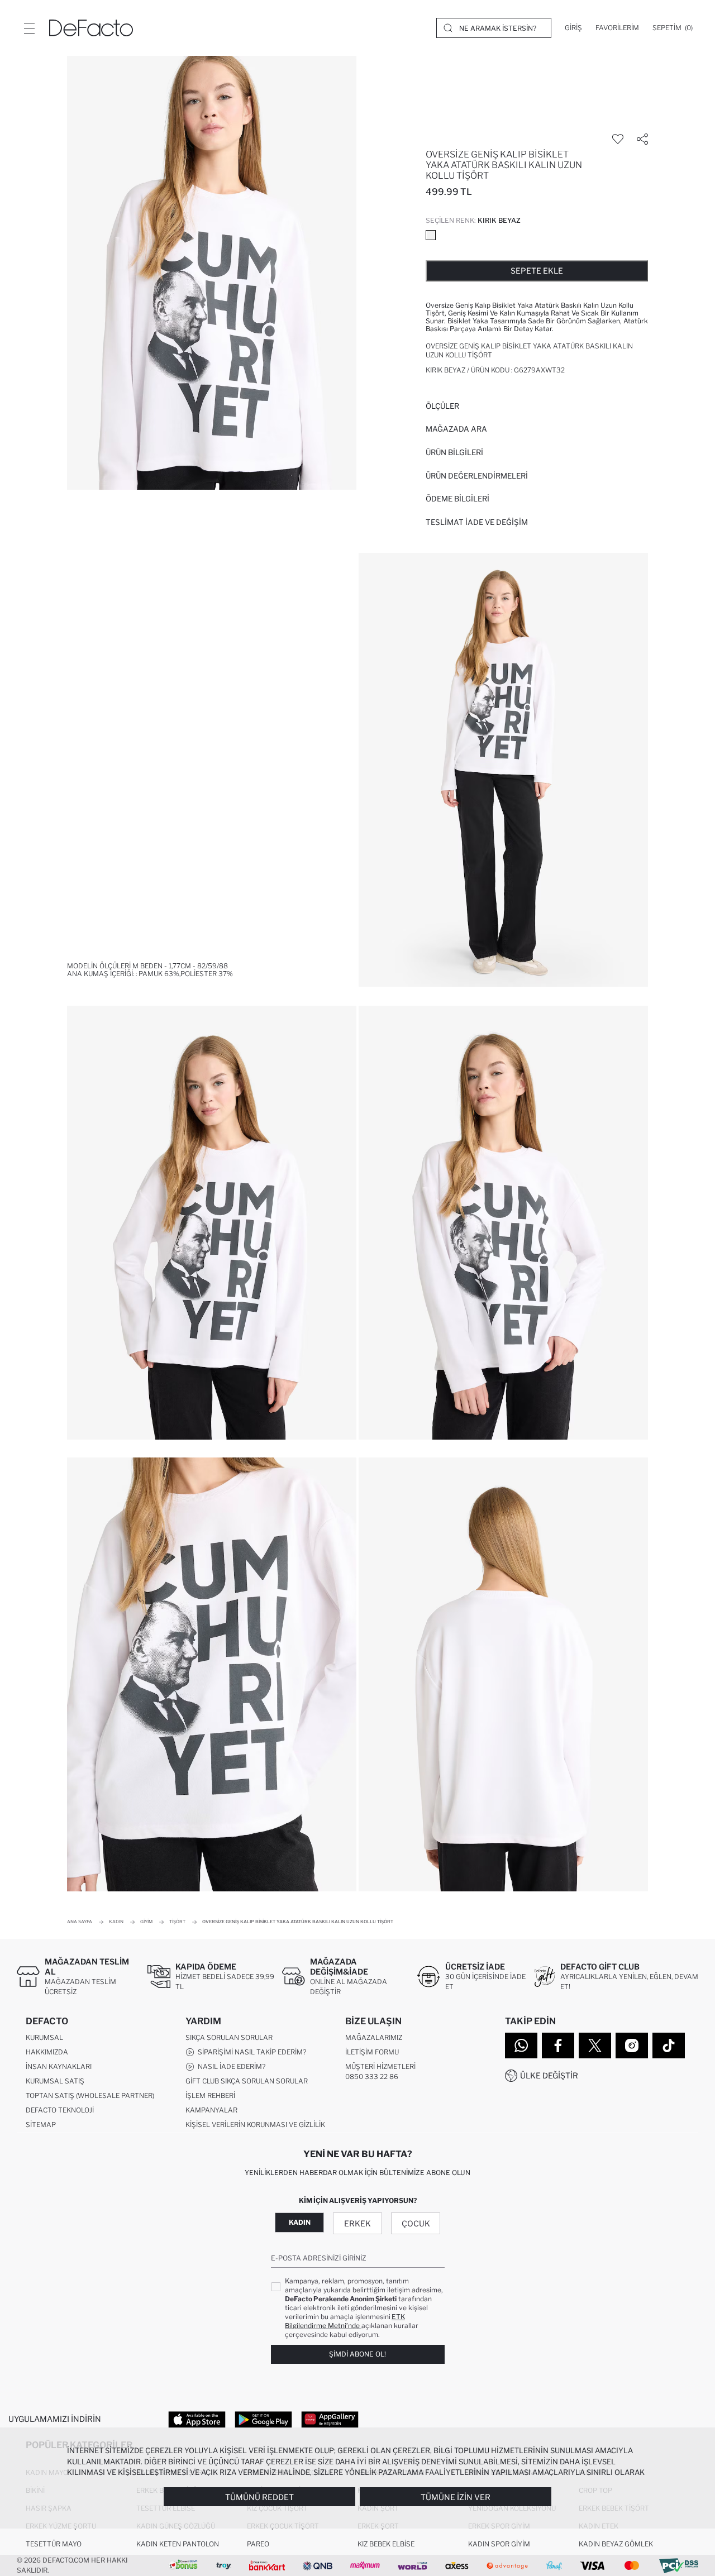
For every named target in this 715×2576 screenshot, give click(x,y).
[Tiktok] (669, 2045)
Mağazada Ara (456, 429)
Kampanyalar (211, 2110)
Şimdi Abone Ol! (357, 2354)
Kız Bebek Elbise (386, 2544)
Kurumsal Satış (55, 2081)
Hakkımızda (47, 2052)
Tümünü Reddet (259, 2497)
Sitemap (41, 2125)
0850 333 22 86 (372, 2076)
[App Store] (197, 2419)
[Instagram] (632, 2045)
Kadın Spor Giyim (499, 2544)
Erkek (357, 2223)
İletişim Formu (372, 2052)
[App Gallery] (330, 2419)
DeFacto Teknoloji (60, 2110)
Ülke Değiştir (549, 2075)
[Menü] (29, 28)
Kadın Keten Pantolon (178, 2544)
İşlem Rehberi (210, 2095)
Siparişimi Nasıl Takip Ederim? (250, 2052)
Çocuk (416, 2223)
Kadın (300, 2222)
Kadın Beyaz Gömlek (616, 2544)
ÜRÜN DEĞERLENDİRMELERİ (477, 476)
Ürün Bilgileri (454, 452)
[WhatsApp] (521, 2045)
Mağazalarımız (374, 2037)
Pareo (258, 2544)
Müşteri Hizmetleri (380, 2066)
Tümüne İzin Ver (456, 2497)
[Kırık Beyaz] (431, 235)
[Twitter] (595, 2045)
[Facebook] (558, 2045)
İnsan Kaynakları (59, 2066)
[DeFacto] (91, 28)
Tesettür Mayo (54, 2544)
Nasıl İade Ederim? (230, 2066)
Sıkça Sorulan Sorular (229, 2037)
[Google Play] (263, 2419)
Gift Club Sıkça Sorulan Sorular (247, 2081)
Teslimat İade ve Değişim (477, 522)
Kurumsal (44, 2037)
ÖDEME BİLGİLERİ (457, 499)
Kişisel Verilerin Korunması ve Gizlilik (255, 2125)
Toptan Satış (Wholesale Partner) (90, 2095)
